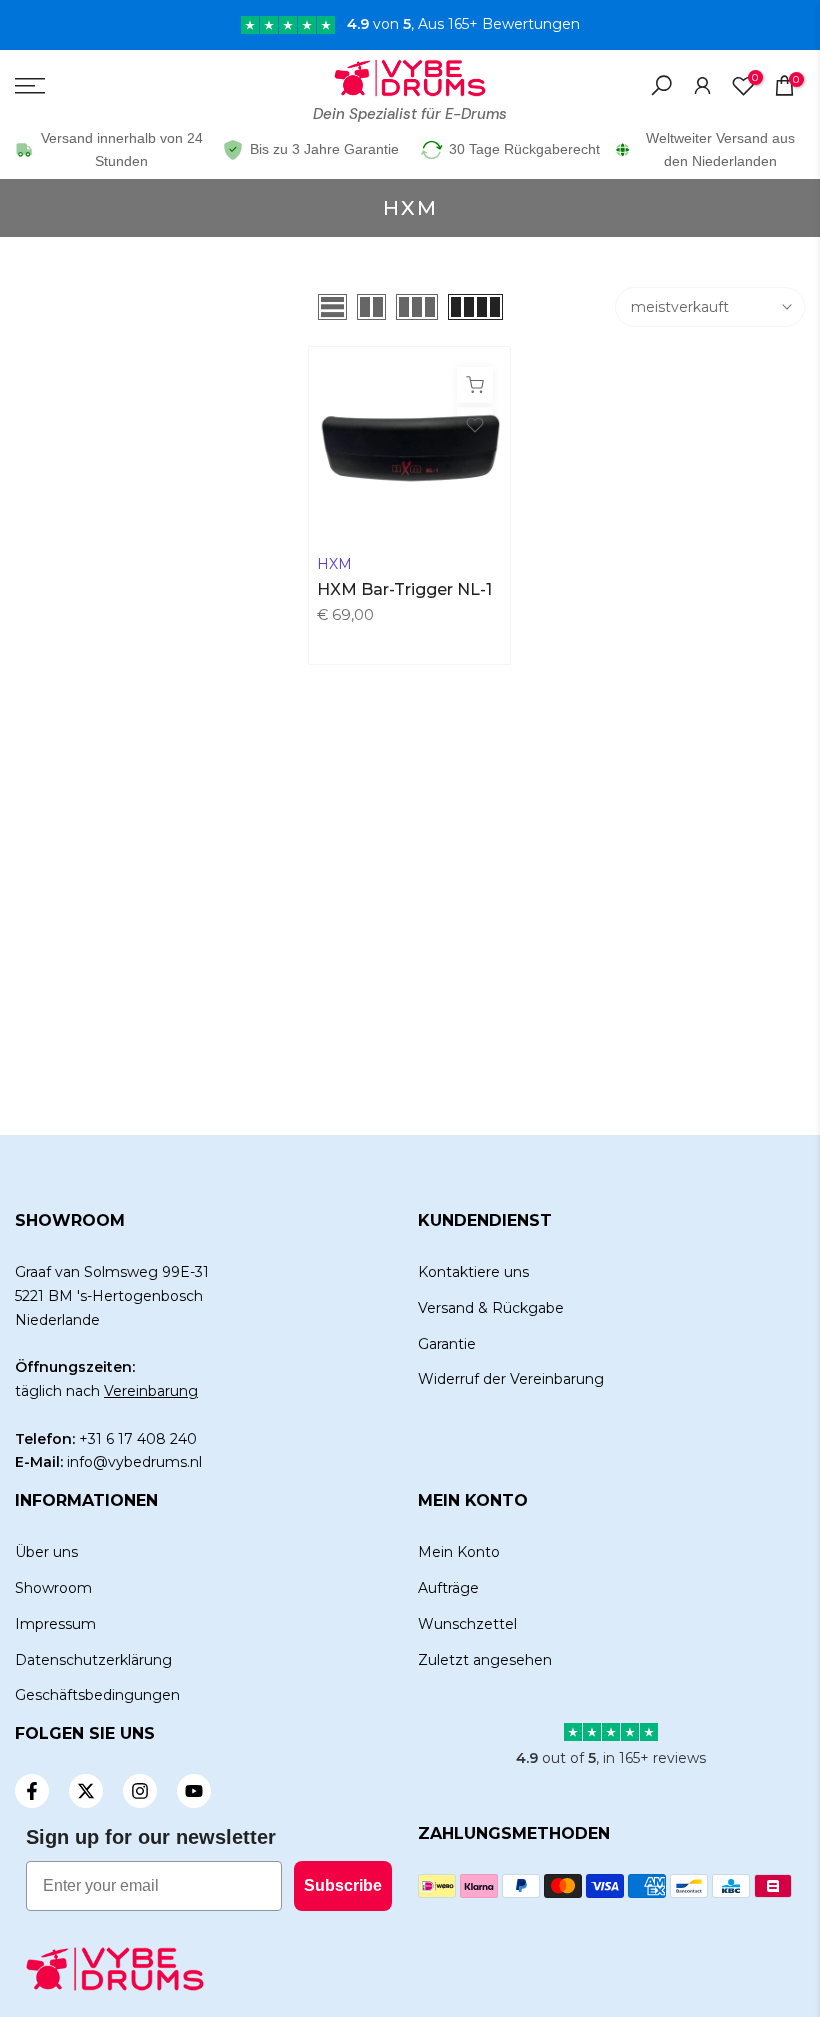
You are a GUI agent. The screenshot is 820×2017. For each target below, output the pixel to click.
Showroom (53, 1588)
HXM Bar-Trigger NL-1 (404, 589)
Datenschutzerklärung (93, 1660)
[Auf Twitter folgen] (86, 1791)
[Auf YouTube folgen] (194, 1791)
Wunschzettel (467, 1624)
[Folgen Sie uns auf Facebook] (32, 1791)
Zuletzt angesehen (485, 1660)
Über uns (46, 1552)
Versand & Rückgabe (491, 1308)
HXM (334, 564)
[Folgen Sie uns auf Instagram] (140, 1791)
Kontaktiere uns (473, 1272)
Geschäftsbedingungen (97, 1695)
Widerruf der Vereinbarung (511, 1379)
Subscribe (343, 1885)
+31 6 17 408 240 (138, 1439)
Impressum (55, 1624)
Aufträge (448, 1588)
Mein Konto (459, 1552)
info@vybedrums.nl (134, 1462)
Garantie (447, 1344)
